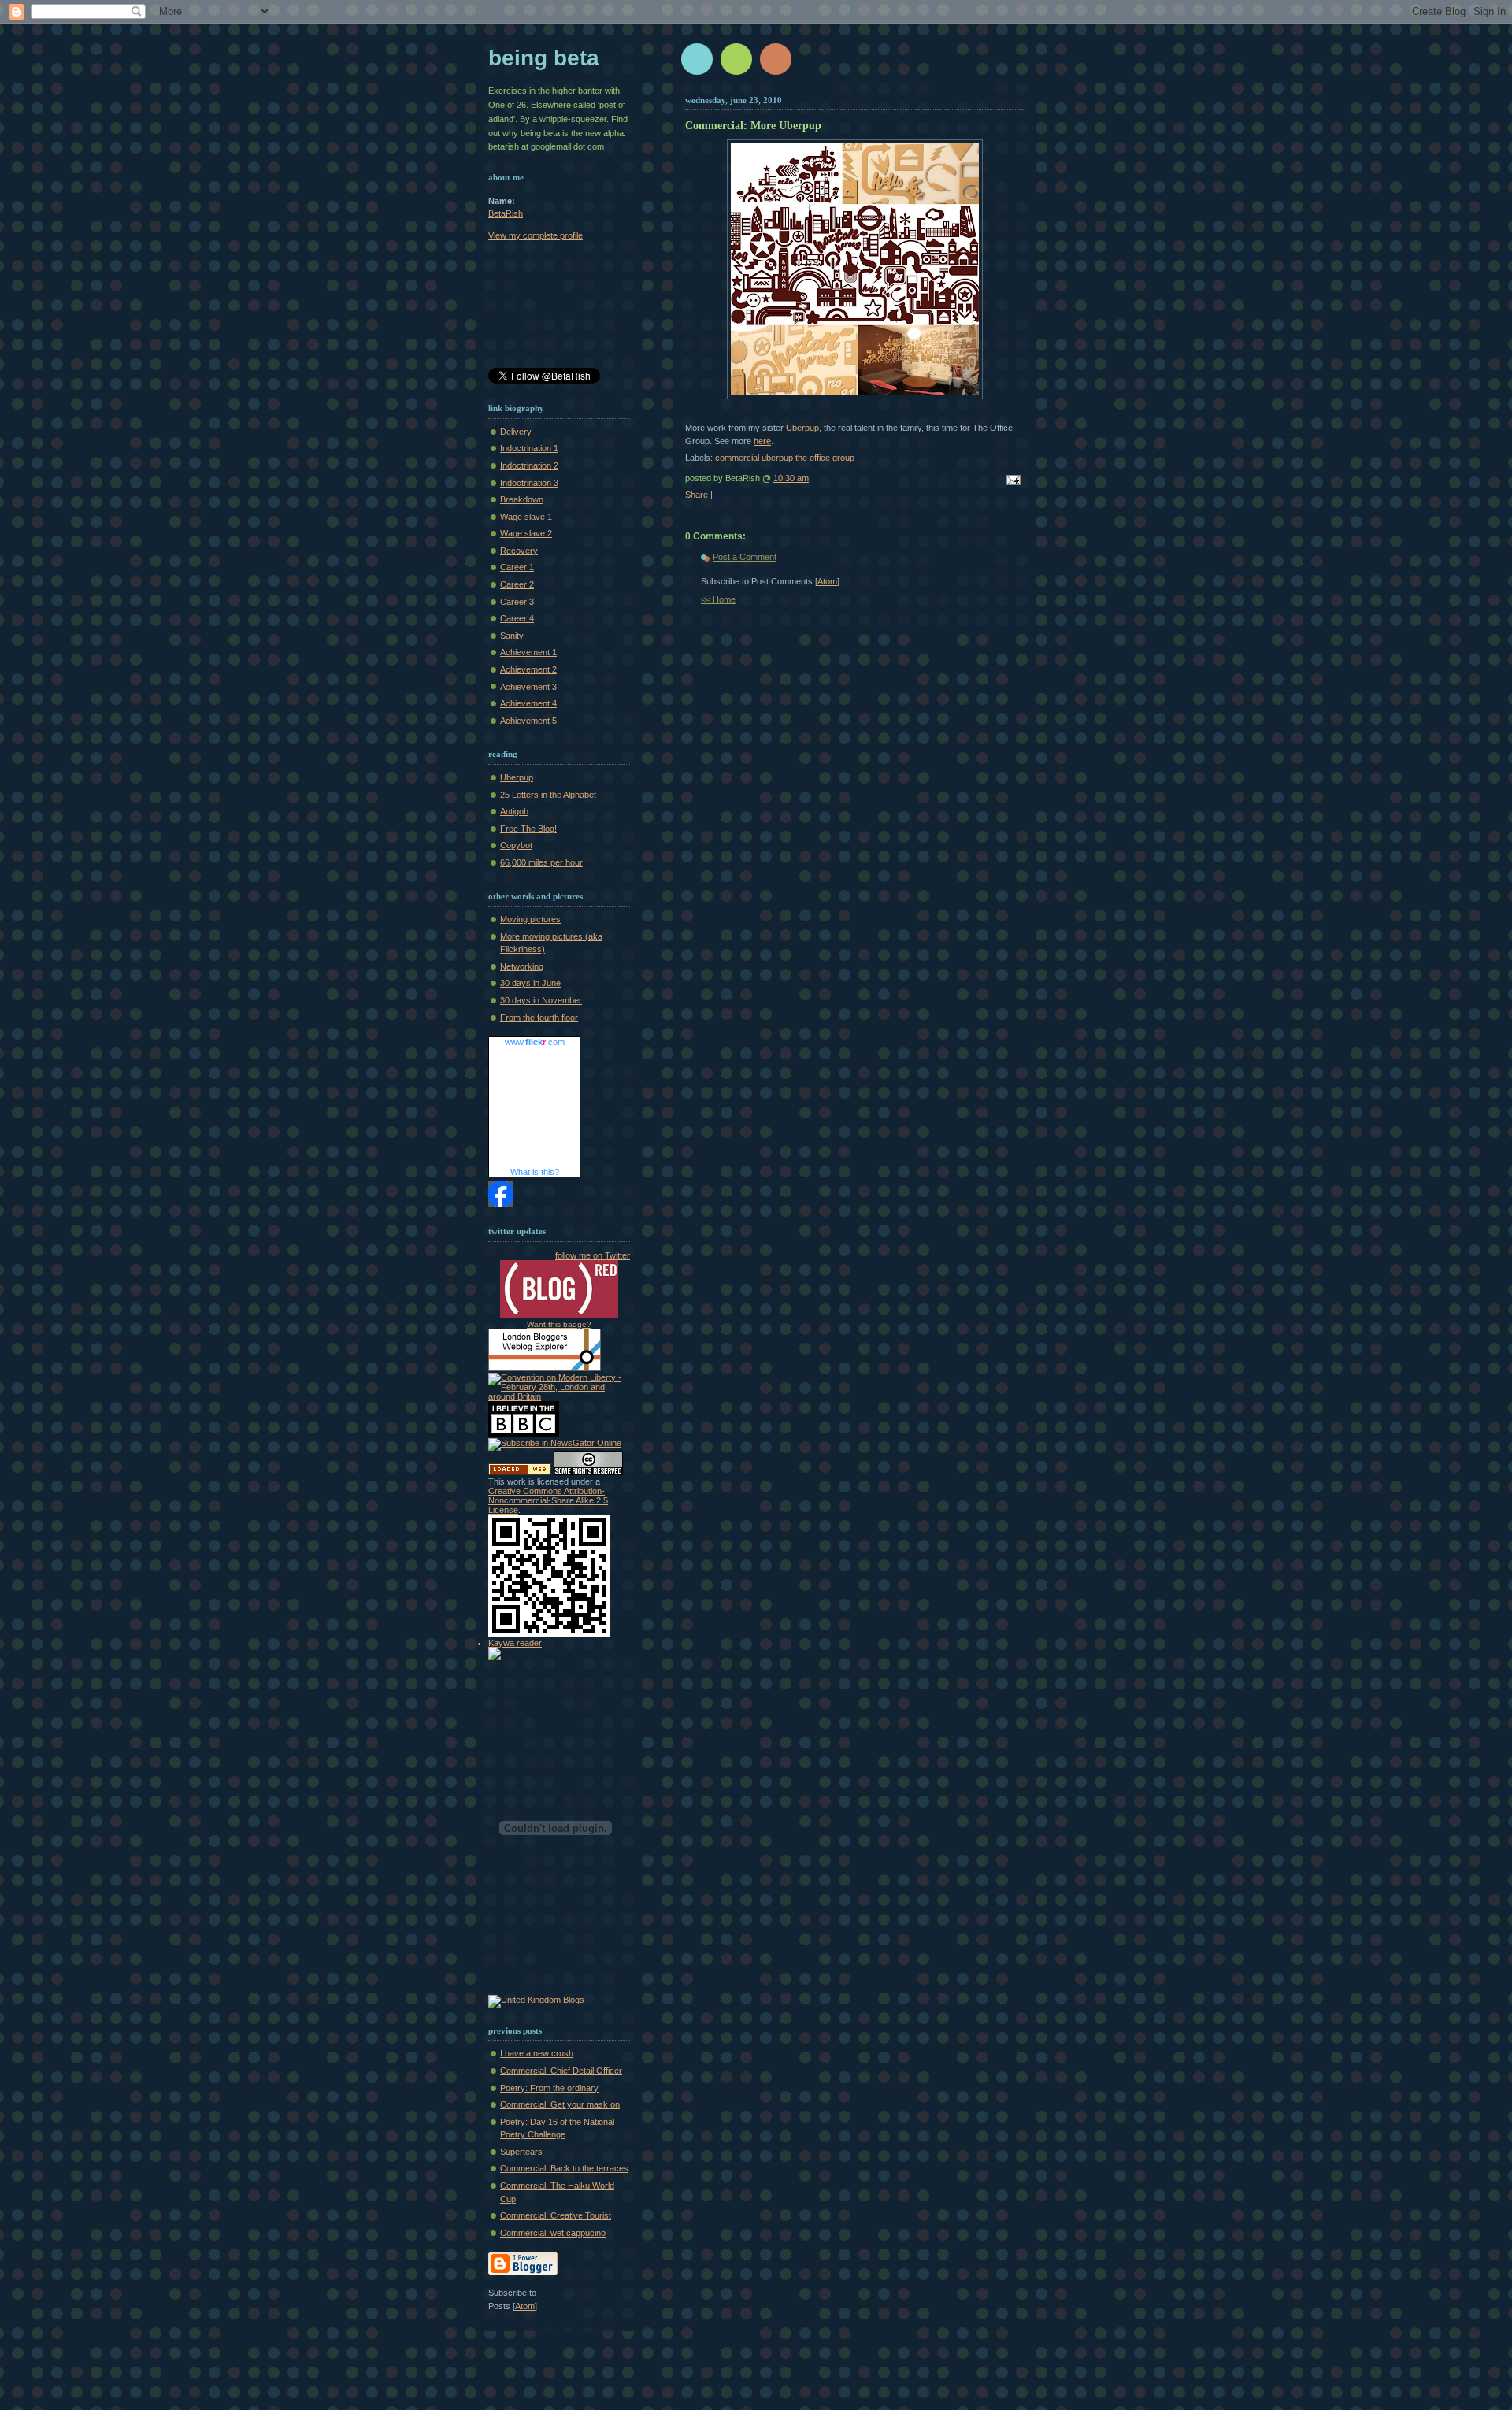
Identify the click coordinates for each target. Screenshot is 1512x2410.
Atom (827, 581)
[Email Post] (1011, 481)
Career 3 (517, 602)
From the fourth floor (539, 1018)
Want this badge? (559, 1324)
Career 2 (517, 584)
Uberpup (802, 428)
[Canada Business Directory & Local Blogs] (520, 1472)
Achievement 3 (528, 687)
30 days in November (541, 1000)
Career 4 (517, 618)
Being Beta (544, 58)
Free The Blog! (528, 829)
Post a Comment (745, 557)
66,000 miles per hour (541, 862)
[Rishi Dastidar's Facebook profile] (501, 1203)
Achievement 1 (528, 652)
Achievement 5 (528, 721)
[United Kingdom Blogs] (536, 2000)
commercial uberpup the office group (785, 458)
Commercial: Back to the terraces (564, 2168)
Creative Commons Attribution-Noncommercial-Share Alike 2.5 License (548, 1500)
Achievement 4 (528, 703)
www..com (535, 1042)
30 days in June (530, 983)
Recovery (519, 551)
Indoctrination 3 (529, 483)
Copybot (516, 845)
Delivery (516, 432)
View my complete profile (535, 235)
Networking (522, 966)
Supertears (521, 2152)
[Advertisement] (559, 307)
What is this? (535, 1172)
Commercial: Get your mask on (560, 2104)
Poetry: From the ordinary (549, 2088)
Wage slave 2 (526, 533)
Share (697, 495)
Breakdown (522, 499)
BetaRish (506, 213)
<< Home (718, 599)
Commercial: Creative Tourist (556, 2215)
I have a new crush (537, 2053)
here (762, 441)
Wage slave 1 (526, 517)
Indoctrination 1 (529, 448)
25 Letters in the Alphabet (548, 795)
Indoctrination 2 (529, 465)
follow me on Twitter (593, 1255)
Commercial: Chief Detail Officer (561, 2071)
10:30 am (791, 478)
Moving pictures (530, 919)
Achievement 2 (528, 669)
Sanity (512, 636)
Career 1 (517, 567)
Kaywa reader (515, 1643)
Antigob (514, 811)
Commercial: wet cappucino (553, 2233)
